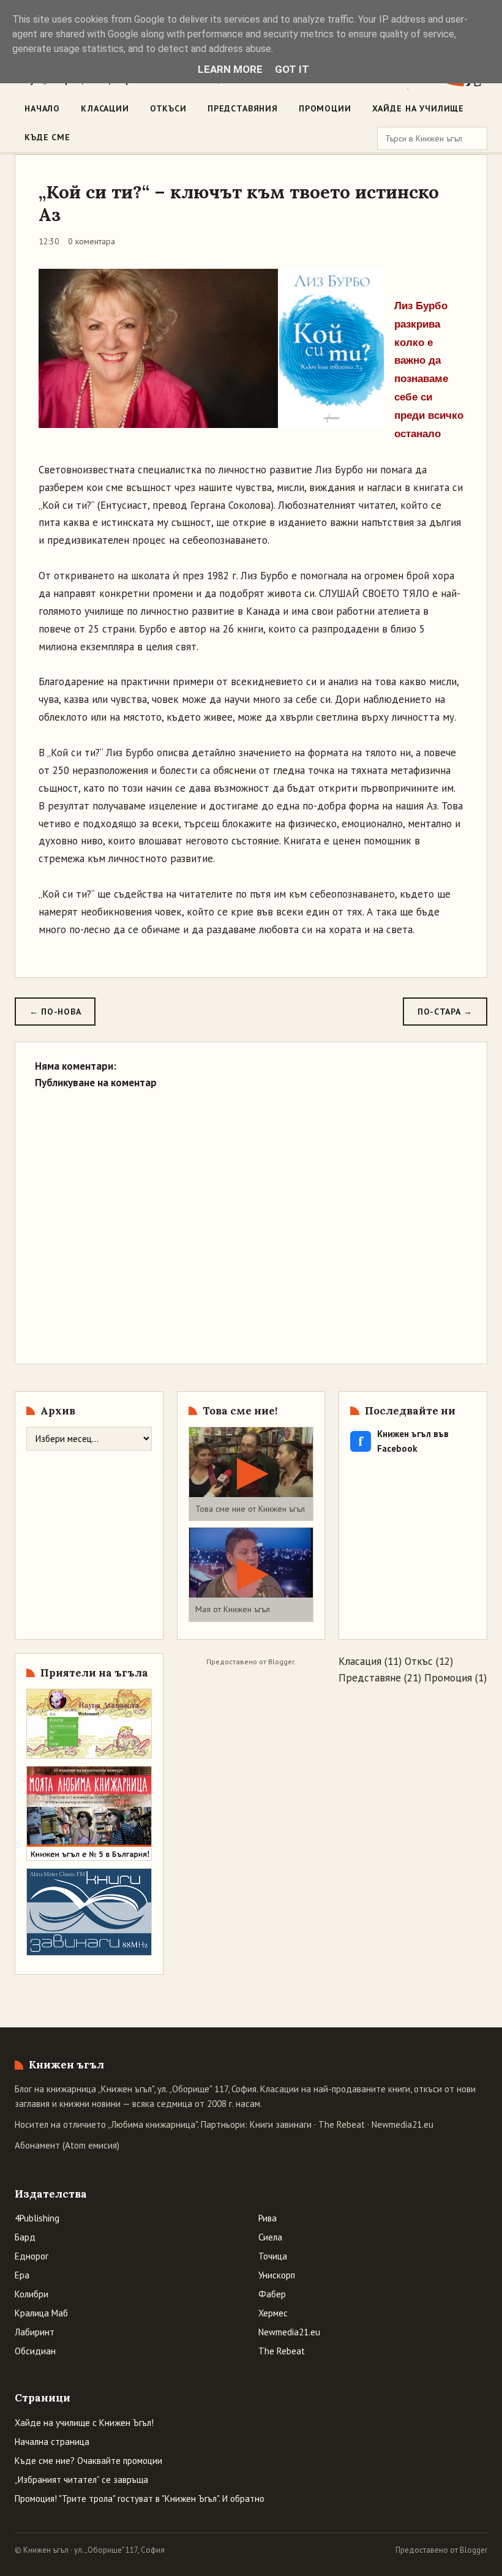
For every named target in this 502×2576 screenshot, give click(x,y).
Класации (105, 108)
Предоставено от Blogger (441, 2550)
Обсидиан (35, 2351)
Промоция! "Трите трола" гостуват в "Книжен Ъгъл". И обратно (140, 2499)
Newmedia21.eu (403, 2124)
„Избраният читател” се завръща (81, 2480)
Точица (273, 2256)
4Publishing (37, 2218)
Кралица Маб (41, 2313)
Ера (22, 2275)
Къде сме (47, 137)
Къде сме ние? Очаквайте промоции (88, 2461)
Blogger (281, 1662)
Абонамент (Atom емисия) (67, 2145)
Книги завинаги (281, 2124)
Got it (292, 69)
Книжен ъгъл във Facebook (403, 1441)
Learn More (230, 69)
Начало (42, 108)
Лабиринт (35, 2332)
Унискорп (277, 2275)
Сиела (270, 2237)
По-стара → (445, 1012)
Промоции (325, 108)
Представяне (370, 1678)
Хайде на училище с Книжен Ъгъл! (84, 2423)
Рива (268, 2218)
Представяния (243, 108)
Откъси (168, 108)
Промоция (448, 1678)
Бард (25, 2237)
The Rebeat (342, 2124)
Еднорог (32, 2256)
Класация (360, 1661)
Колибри (32, 2294)
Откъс (419, 1661)
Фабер (272, 2294)
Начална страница (52, 2442)
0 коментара (92, 241)
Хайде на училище (418, 108)
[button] (251, 1474)
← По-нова (55, 1012)
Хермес (273, 2313)
